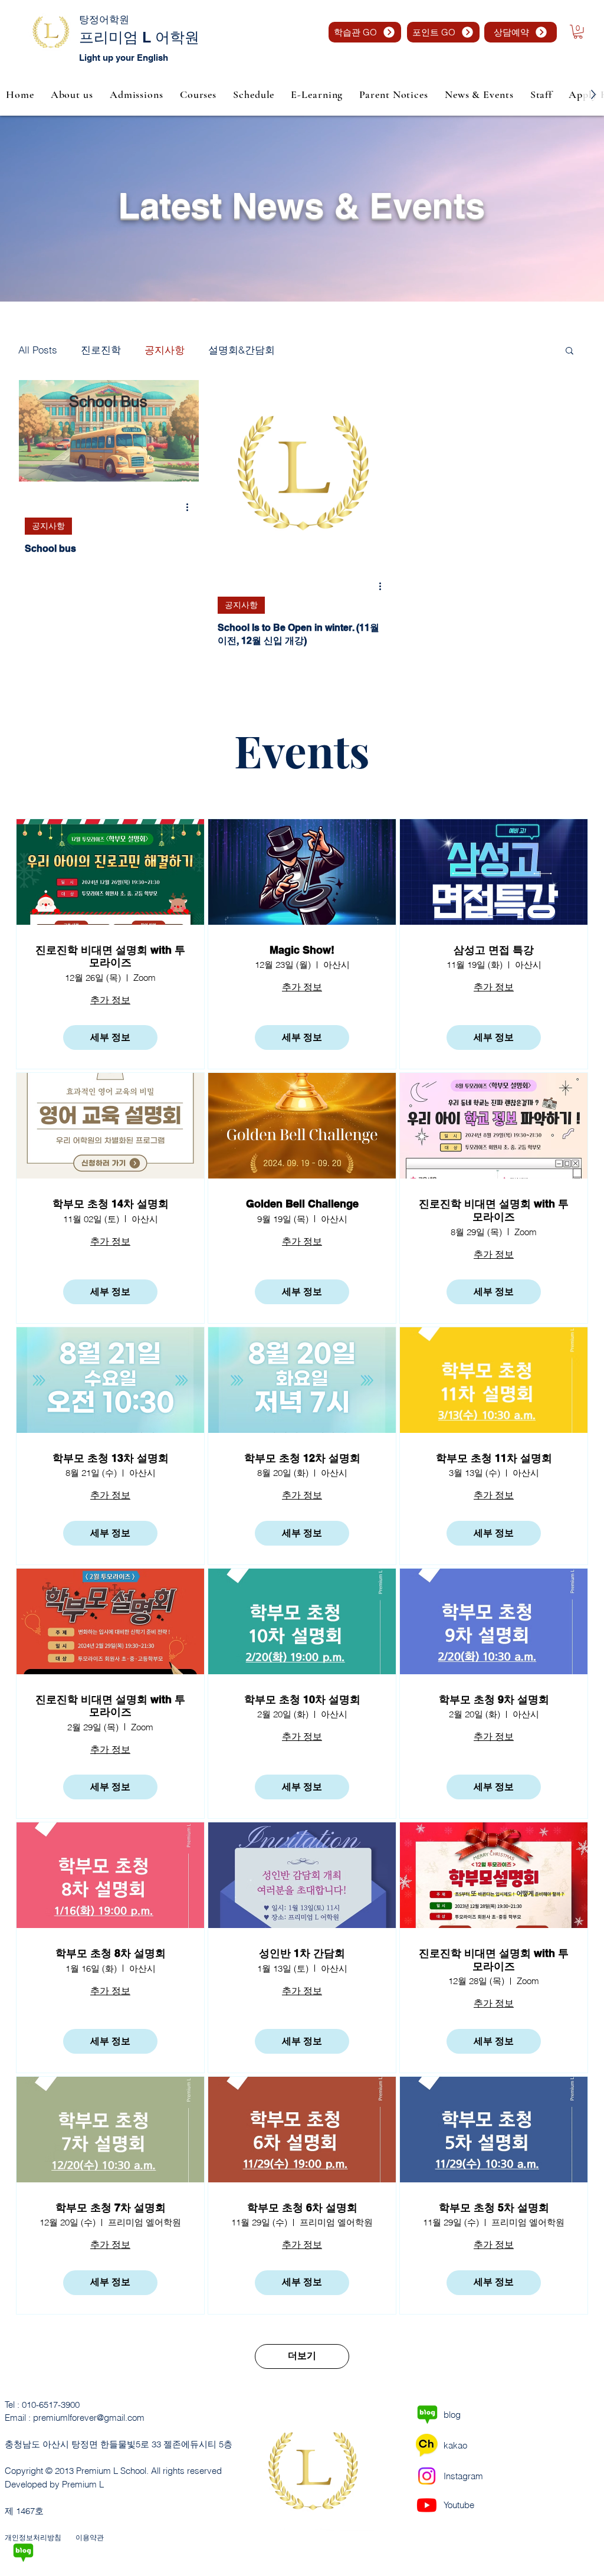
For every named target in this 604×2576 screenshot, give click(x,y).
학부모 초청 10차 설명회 (302, 1699)
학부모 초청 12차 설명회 (302, 1458)
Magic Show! (302, 950)
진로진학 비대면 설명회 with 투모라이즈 (110, 956)
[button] (578, 32)
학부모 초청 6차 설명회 (302, 2207)
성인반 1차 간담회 (302, 1953)
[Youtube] (427, 2505)
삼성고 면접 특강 (494, 950)
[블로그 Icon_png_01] (23, 2553)
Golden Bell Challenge (302, 1204)
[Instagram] (427, 2476)
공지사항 (165, 350)
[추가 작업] (191, 508)
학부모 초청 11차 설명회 (494, 1458)
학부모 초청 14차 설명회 (111, 1204)
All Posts (38, 350)
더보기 (302, 2356)
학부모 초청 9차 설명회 (494, 1699)
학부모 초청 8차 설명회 (111, 1953)
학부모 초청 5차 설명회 (494, 2207)
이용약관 (90, 2537)
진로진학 (101, 350)
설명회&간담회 (242, 350)
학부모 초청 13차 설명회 (111, 1458)
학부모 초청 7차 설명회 (111, 2207)
